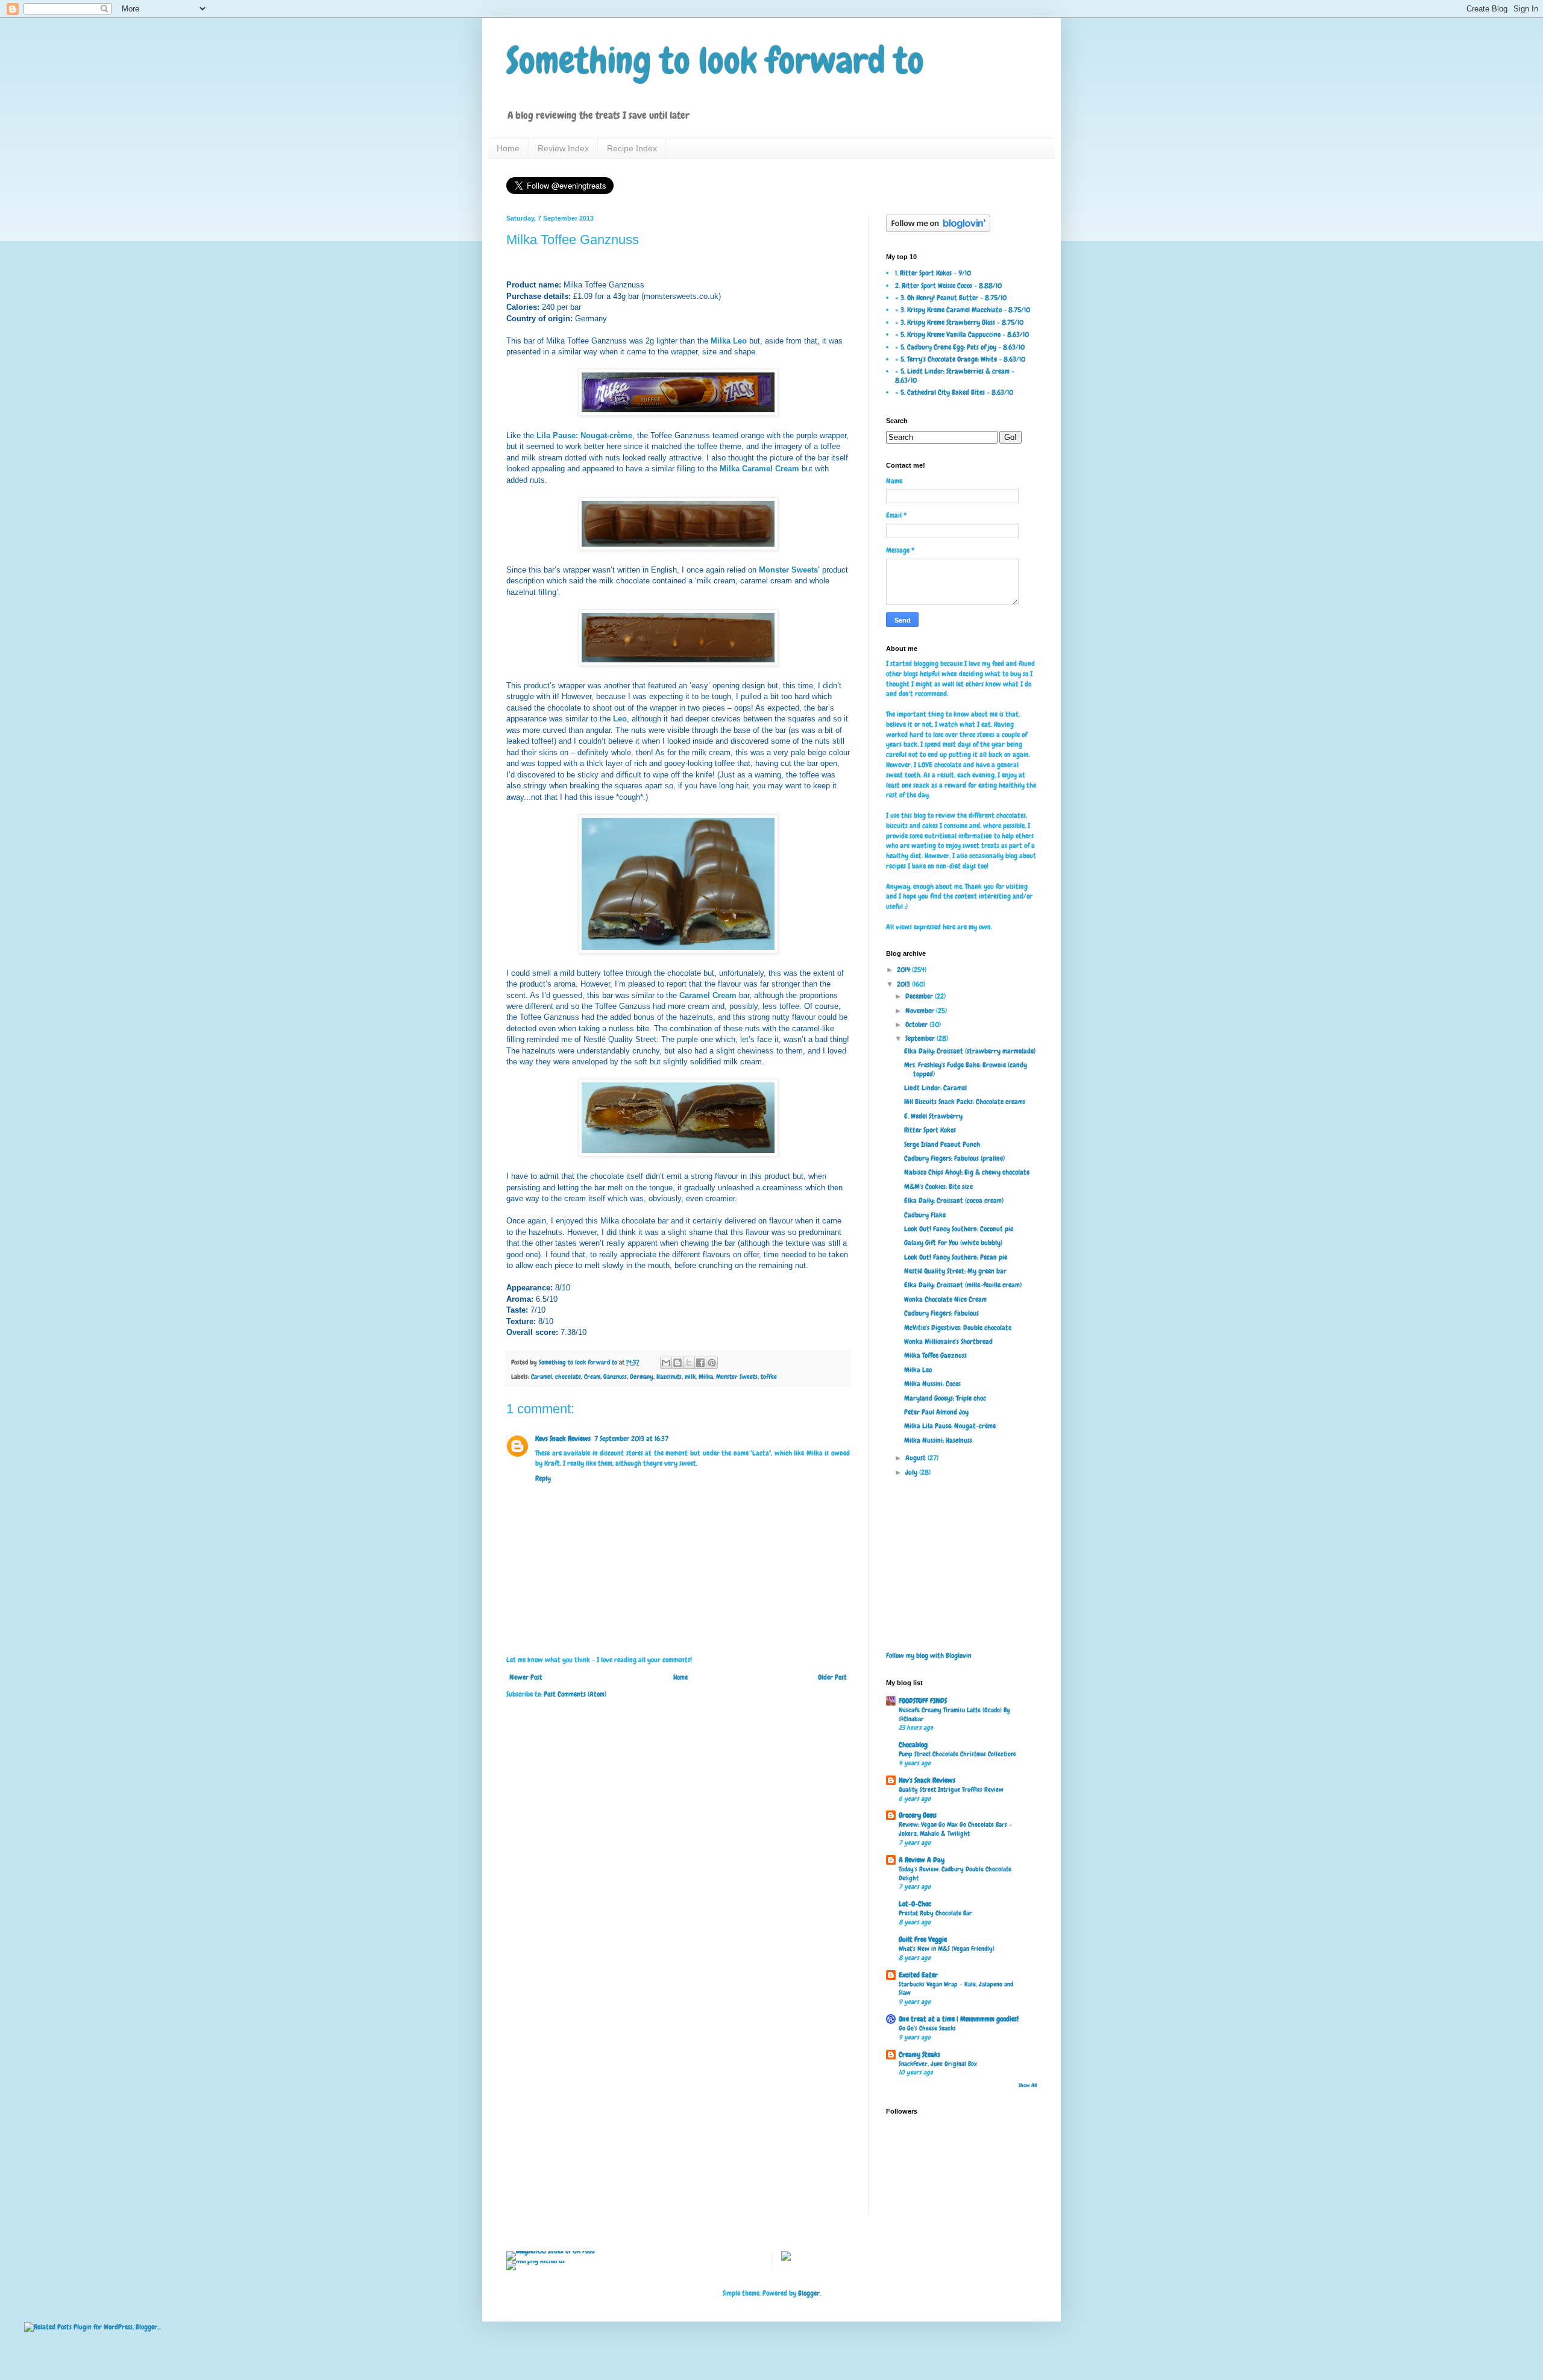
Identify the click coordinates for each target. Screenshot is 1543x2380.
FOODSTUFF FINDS (923, 1701)
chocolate (568, 1377)
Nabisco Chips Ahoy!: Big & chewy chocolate (967, 1172)
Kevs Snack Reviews (563, 1439)
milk (690, 1377)
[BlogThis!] (677, 1363)
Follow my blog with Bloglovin (929, 1656)
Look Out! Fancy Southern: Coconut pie (959, 1229)
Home (508, 148)
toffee (769, 1377)
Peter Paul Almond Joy (936, 1412)
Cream (592, 1377)
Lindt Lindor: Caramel (935, 1088)
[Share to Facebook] (700, 1363)
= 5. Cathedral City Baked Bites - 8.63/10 (954, 392)
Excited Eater (918, 1975)
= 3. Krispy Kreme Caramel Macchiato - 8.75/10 (963, 310)
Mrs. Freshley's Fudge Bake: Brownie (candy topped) (966, 1069)
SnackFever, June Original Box (938, 2064)
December (920, 996)
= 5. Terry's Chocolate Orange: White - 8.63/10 (960, 359)
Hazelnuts (669, 1377)
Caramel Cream (708, 995)
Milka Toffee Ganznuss (935, 1355)
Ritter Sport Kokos (930, 1130)
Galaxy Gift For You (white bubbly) (953, 1243)
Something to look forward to (715, 61)
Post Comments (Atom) (575, 1694)
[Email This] (666, 1363)
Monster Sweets (737, 1377)
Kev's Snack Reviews (927, 1780)
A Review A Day (922, 1860)
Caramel (542, 1377)
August (916, 1458)
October (917, 1025)
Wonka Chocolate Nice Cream (945, 1299)
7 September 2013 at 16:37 (631, 1439)
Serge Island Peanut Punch (942, 1144)
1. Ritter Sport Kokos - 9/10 (933, 273)
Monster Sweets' (789, 570)
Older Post (832, 1677)
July (912, 1472)
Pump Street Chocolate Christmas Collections (957, 1754)
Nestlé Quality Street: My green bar (955, 1271)
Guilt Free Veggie (923, 1939)
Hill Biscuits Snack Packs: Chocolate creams (965, 1102)
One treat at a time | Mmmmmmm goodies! (959, 2019)
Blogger (809, 2293)
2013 (904, 984)
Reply (543, 1478)
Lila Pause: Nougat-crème (584, 435)
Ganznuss (615, 1377)
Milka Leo (729, 341)
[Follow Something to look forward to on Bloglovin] (938, 230)
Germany (642, 1377)
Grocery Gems (918, 1815)
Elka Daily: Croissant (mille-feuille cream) (963, 1285)
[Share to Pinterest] (712, 1363)
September (921, 1038)
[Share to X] (689, 1363)
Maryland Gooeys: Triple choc (945, 1398)
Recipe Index (632, 148)
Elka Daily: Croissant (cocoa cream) (954, 1201)
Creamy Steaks (919, 2055)
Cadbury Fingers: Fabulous (941, 1313)
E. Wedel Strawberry (933, 1116)
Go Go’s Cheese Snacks (927, 2028)
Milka (706, 1377)
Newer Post (526, 1677)
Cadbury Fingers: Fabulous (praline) (954, 1158)
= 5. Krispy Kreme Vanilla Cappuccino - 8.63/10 (962, 334)
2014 (904, 970)
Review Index (563, 148)
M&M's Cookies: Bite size (938, 1187)
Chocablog (913, 1745)
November (921, 1011)
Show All (1028, 2085)
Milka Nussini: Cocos (932, 1384)
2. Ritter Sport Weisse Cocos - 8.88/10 (948, 286)
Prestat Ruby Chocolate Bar (935, 1913)
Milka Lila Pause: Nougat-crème (950, 1426)
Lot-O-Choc (915, 1904)
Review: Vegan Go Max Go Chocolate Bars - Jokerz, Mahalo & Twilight (955, 1829)
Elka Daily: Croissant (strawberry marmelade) (970, 1051)
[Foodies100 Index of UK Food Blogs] (556, 2251)
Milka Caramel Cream (759, 469)
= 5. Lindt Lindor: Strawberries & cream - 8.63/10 (955, 375)
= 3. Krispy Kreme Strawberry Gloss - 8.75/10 (959, 322)
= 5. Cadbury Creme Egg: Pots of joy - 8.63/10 (960, 347)
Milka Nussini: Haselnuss (938, 1440)
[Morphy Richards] (536, 2261)
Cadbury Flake (925, 1215)
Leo (620, 719)
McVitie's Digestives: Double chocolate (958, 1328)
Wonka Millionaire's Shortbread (948, 1342)
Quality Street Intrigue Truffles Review (951, 1789)
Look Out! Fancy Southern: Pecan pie (956, 1257)
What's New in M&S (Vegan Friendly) (947, 1948)
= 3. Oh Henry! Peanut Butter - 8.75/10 (951, 298)
